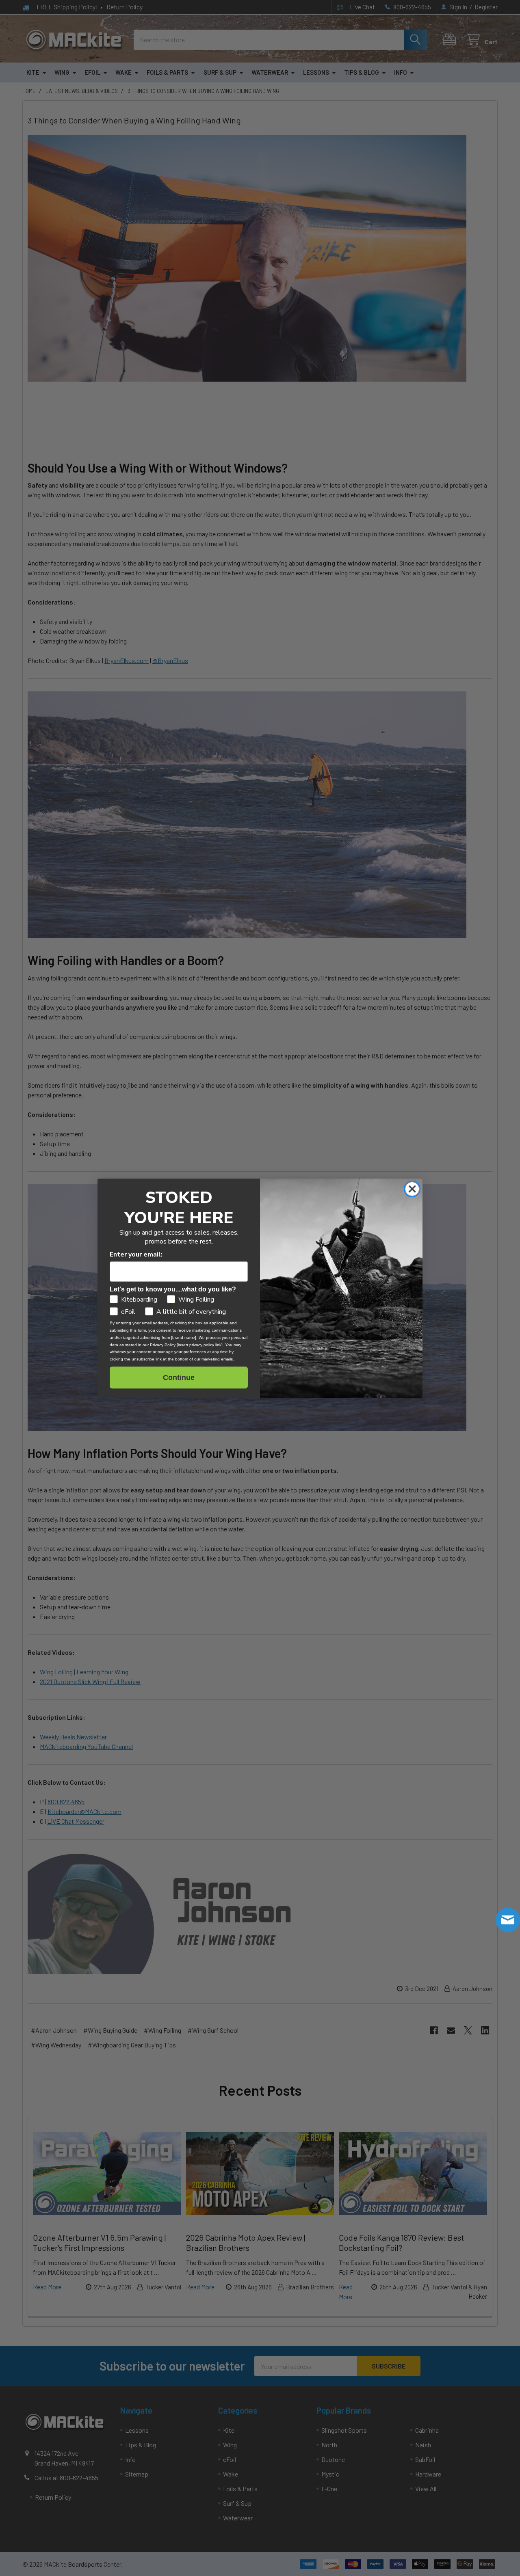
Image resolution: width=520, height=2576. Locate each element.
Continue (179, 1378)
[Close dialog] (412, 1189)
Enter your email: (136, 1255)
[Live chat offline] (508, 1920)
